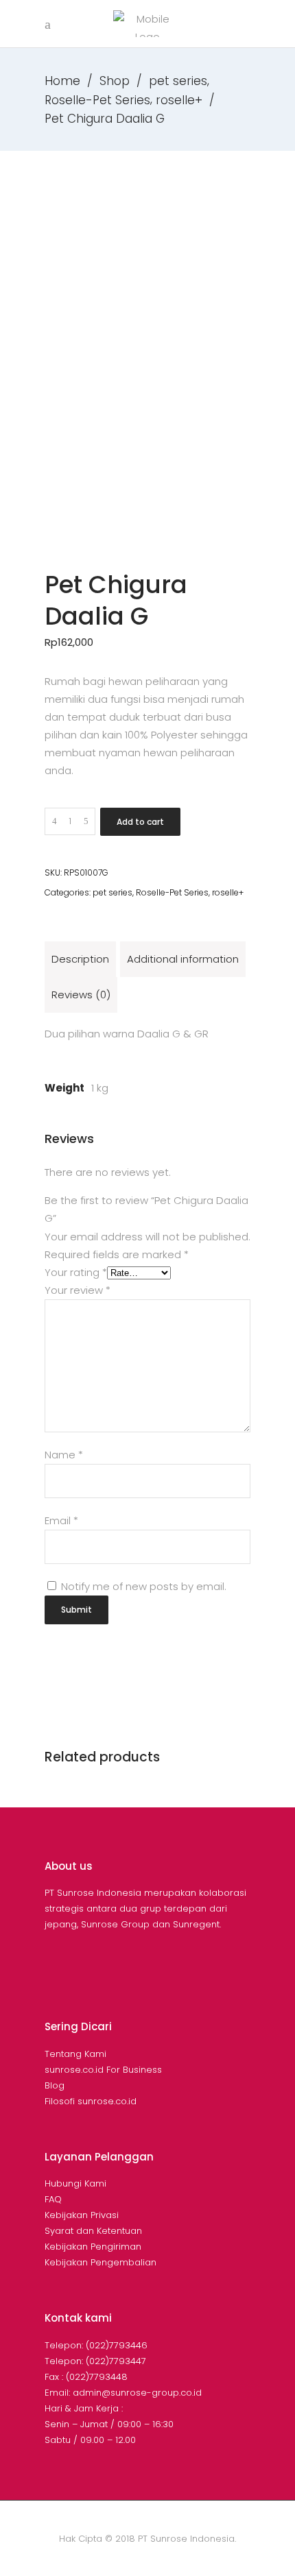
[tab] (80, 959)
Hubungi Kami (75, 2183)
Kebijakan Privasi (82, 2215)
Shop (115, 81)
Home (62, 81)
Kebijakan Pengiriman (93, 2247)
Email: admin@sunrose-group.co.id (123, 2393)
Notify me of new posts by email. (144, 1586)
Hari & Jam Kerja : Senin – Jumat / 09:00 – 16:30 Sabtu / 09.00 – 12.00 (109, 2424)
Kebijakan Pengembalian (101, 2262)
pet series (178, 81)
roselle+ (179, 100)
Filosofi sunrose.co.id (91, 2101)
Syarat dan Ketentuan (93, 2231)
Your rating (76, 1272)
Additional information (183, 959)
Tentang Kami (75, 2054)
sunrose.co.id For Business (103, 2070)
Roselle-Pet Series (97, 100)
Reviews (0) (81, 995)
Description (80, 959)
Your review (78, 1290)
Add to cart (140, 822)
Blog (55, 2085)
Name (64, 1455)
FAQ (53, 2199)
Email (61, 1520)
